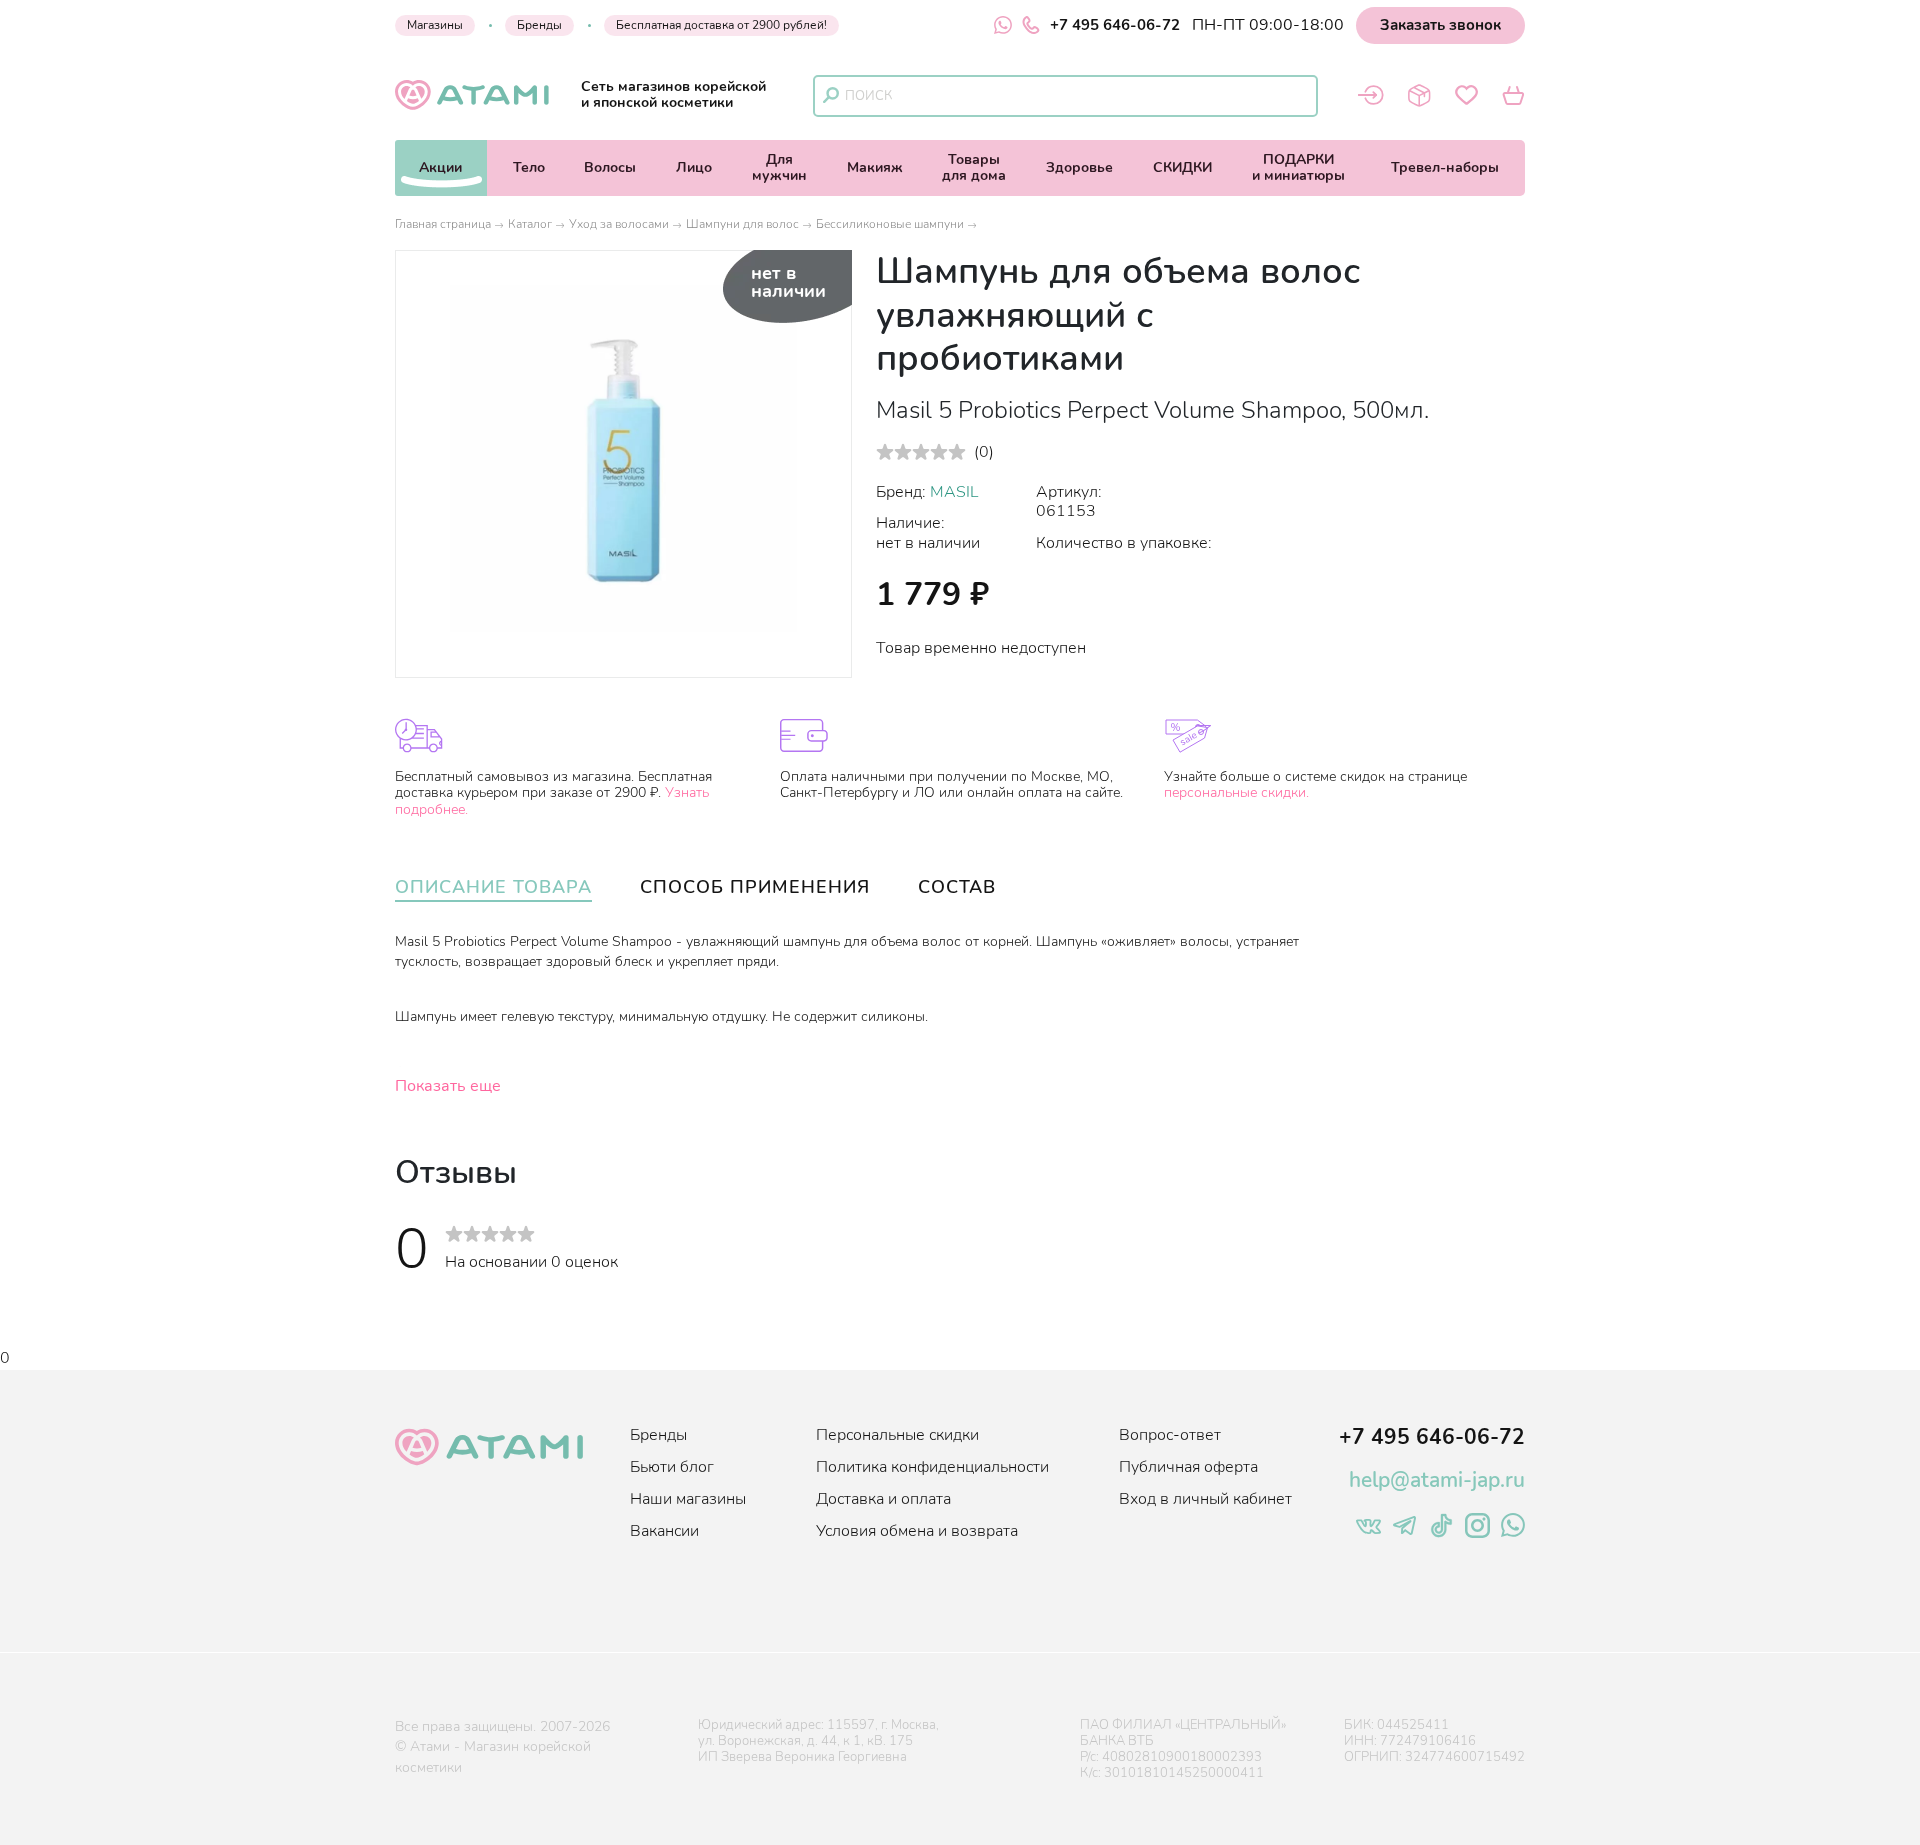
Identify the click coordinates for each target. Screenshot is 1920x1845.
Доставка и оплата (883, 1499)
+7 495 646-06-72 (1115, 25)
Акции (440, 167)
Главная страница (443, 224)
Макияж (875, 167)
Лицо (694, 167)
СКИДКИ (1182, 167)
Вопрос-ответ (1170, 1435)
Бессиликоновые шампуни (890, 224)
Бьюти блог (672, 1467)
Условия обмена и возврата (917, 1531)
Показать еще (448, 1086)
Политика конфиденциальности (932, 1467)
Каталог (530, 224)
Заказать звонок (1440, 25)
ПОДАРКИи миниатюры (1298, 167)
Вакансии (664, 1531)
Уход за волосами (619, 224)
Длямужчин (779, 167)
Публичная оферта (1188, 1467)
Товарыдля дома (974, 167)
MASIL (954, 492)
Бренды (539, 25)
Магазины (435, 25)
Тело (529, 167)
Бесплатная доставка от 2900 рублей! (721, 25)
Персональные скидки (897, 1435)
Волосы (610, 167)
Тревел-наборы (1445, 167)
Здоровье (1079, 167)
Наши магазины (688, 1499)
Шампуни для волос (742, 224)
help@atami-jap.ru (1437, 1480)
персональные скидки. (1236, 792)
